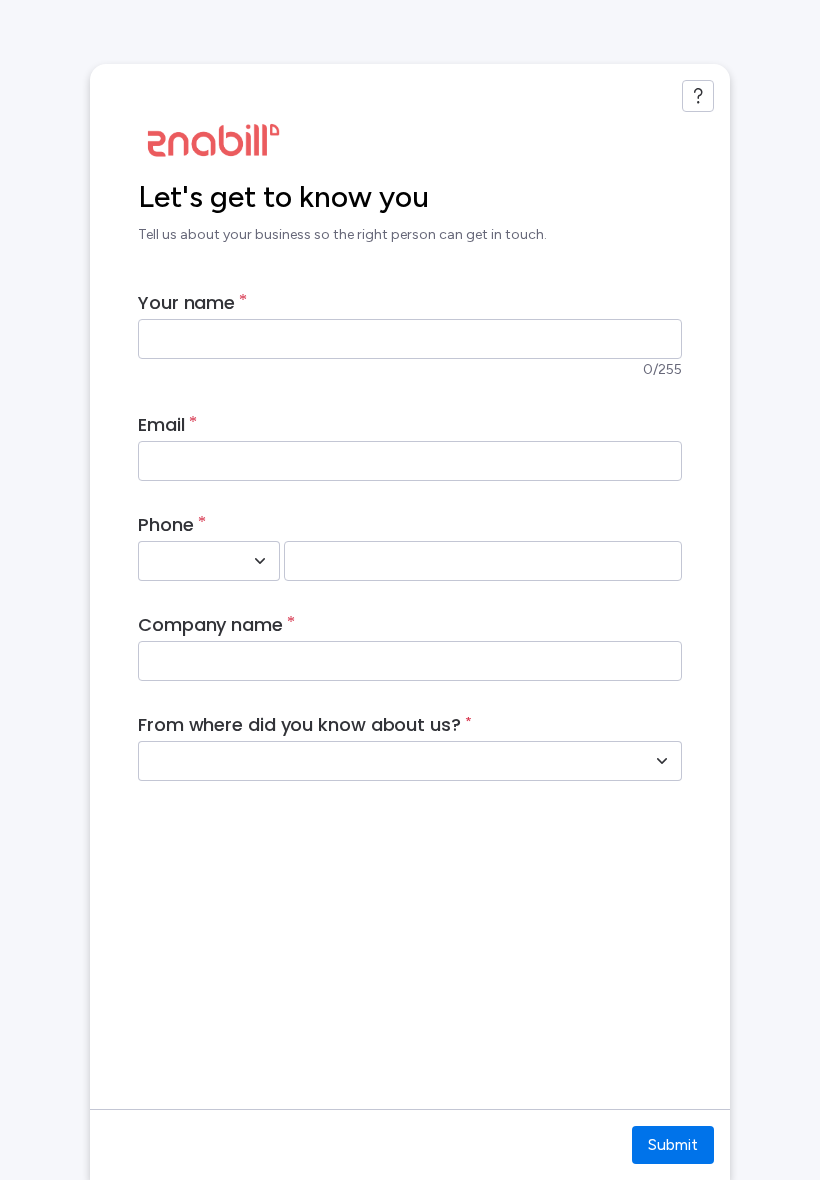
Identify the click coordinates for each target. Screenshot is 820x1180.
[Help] (698, 96)
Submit (673, 1144)
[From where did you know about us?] (662, 761)
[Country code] (260, 561)
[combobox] (187, 561)
